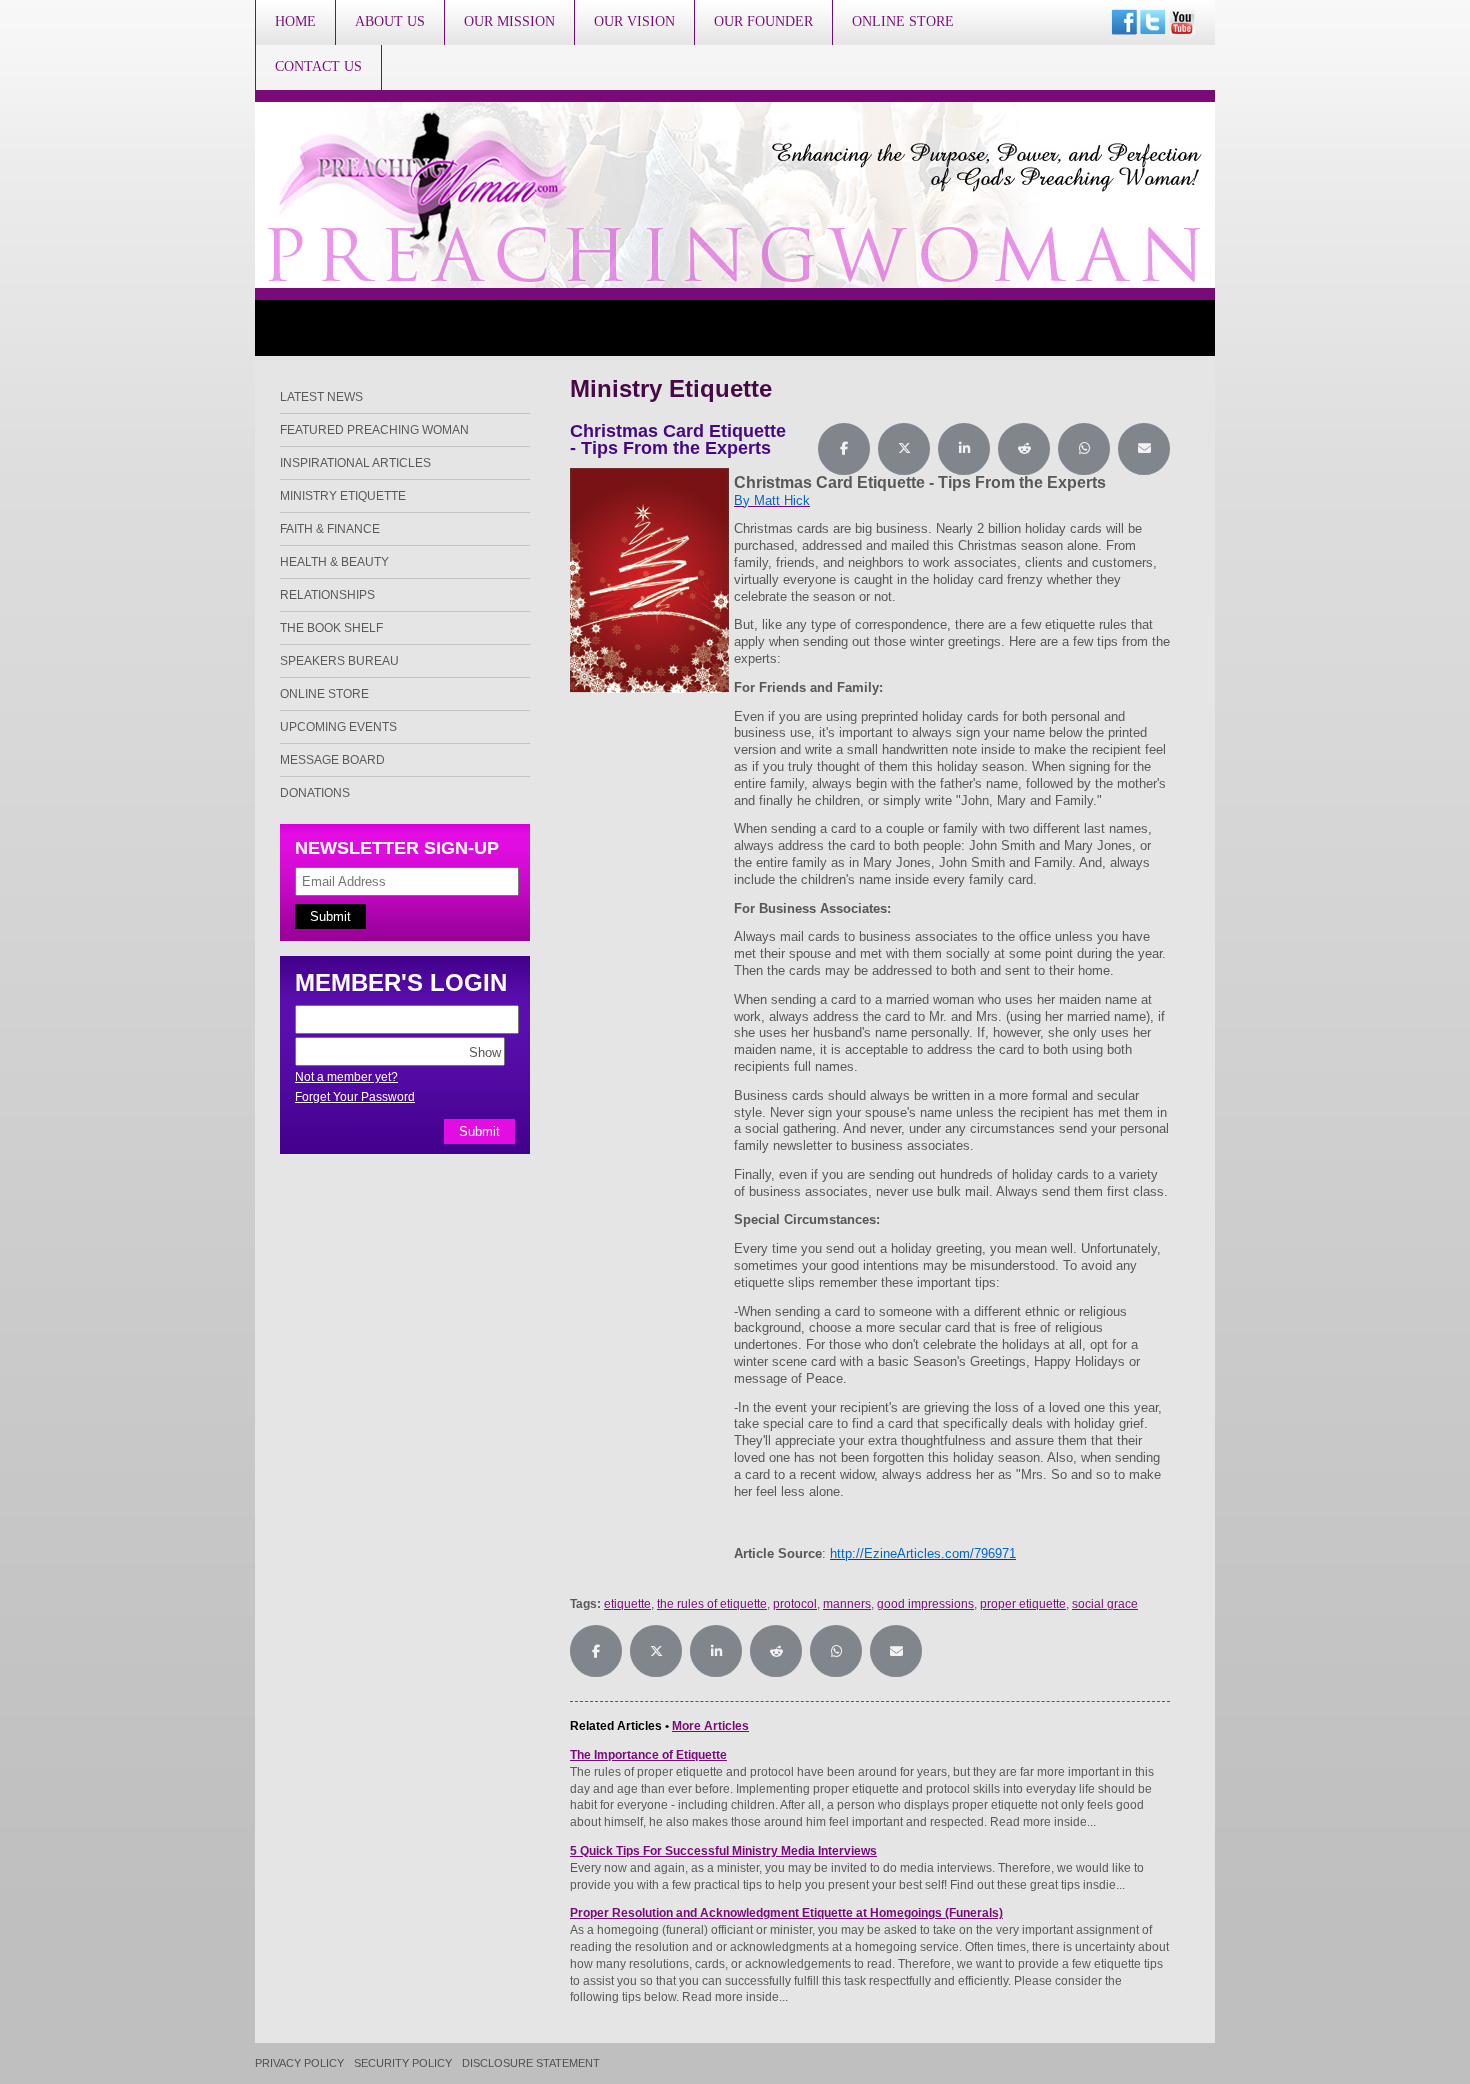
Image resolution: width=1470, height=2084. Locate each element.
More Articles (710, 1726)
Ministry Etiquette (343, 496)
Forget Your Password (355, 1097)
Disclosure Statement (531, 2063)
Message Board (332, 760)
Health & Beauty (334, 562)
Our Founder (763, 21)
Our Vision (634, 21)
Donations (315, 793)
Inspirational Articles (355, 463)
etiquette (627, 1604)
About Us (390, 21)
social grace (1105, 1604)
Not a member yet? (346, 1077)
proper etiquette (1023, 1604)
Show (485, 1051)
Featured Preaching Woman (374, 430)
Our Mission (509, 21)
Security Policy (403, 2063)
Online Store (903, 21)
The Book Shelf (331, 628)
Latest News (321, 397)
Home (295, 21)
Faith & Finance (330, 529)
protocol (795, 1604)
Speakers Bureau (339, 661)
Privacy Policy (299, 2063)
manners (847, 1604)
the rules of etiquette (712, 1604)
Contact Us (318, 66)
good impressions (925, 1604)
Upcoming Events (338, 727)
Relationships (327, 595)
